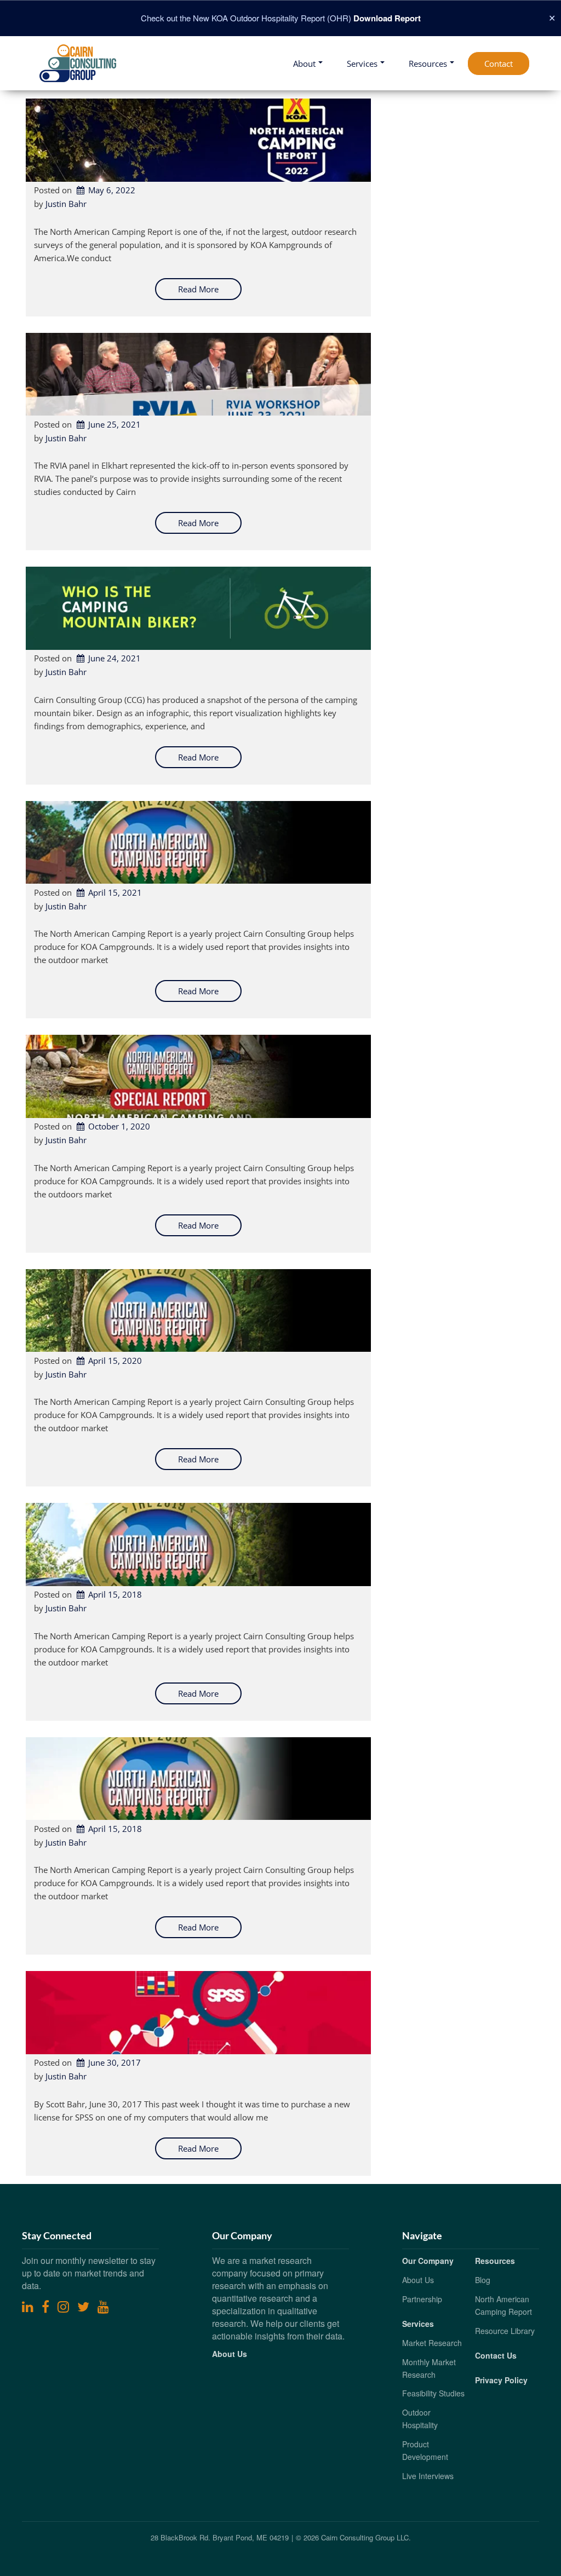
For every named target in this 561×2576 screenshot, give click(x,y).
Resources (428, 64)
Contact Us (496, 2355)
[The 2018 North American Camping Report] (198, 1779)
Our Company (428, 2261)
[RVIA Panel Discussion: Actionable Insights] (198, 374)
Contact (499, 64)
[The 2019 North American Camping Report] (198, 1545)
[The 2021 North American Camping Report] (198, 843)
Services (362, 64)
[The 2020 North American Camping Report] (198, 1311)
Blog (483, 2280)
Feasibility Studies (433, 2393)
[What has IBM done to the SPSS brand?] (198, 2013)
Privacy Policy (501, 2380)
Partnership (422, 2299)
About (304, 64)
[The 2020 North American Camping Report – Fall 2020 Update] (198, 1076)
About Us (230, 2354)
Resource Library (505, 2331)
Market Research (432, 2343)
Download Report (387, 18)
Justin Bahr (66, 204)
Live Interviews (428, 2476)
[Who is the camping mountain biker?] (198, 608)
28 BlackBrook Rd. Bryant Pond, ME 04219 (220, 2537)
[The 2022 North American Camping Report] (198, 140)
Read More (198, 289)
